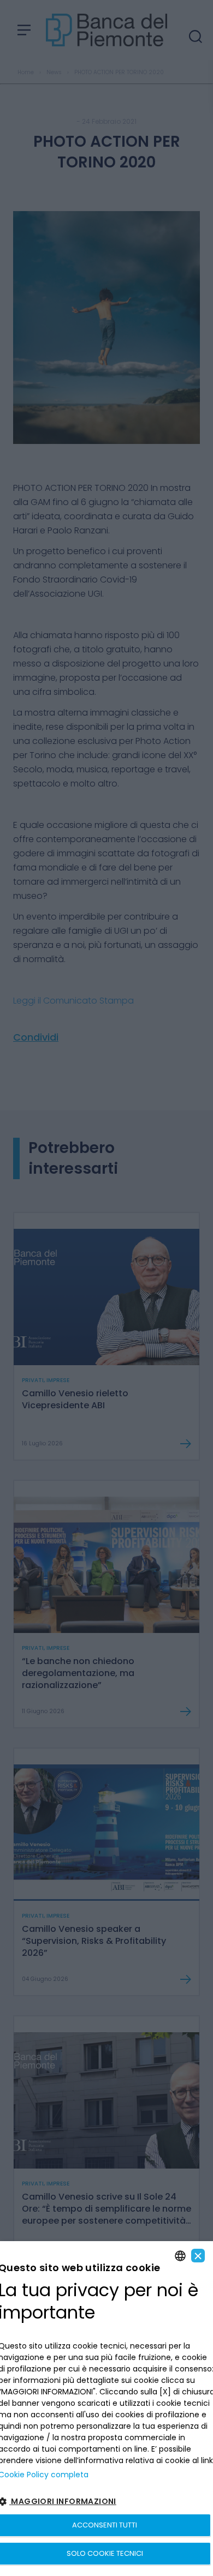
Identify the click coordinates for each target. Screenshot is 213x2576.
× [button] (198, 2256)
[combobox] (180, 2256)
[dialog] (106, 2409)
